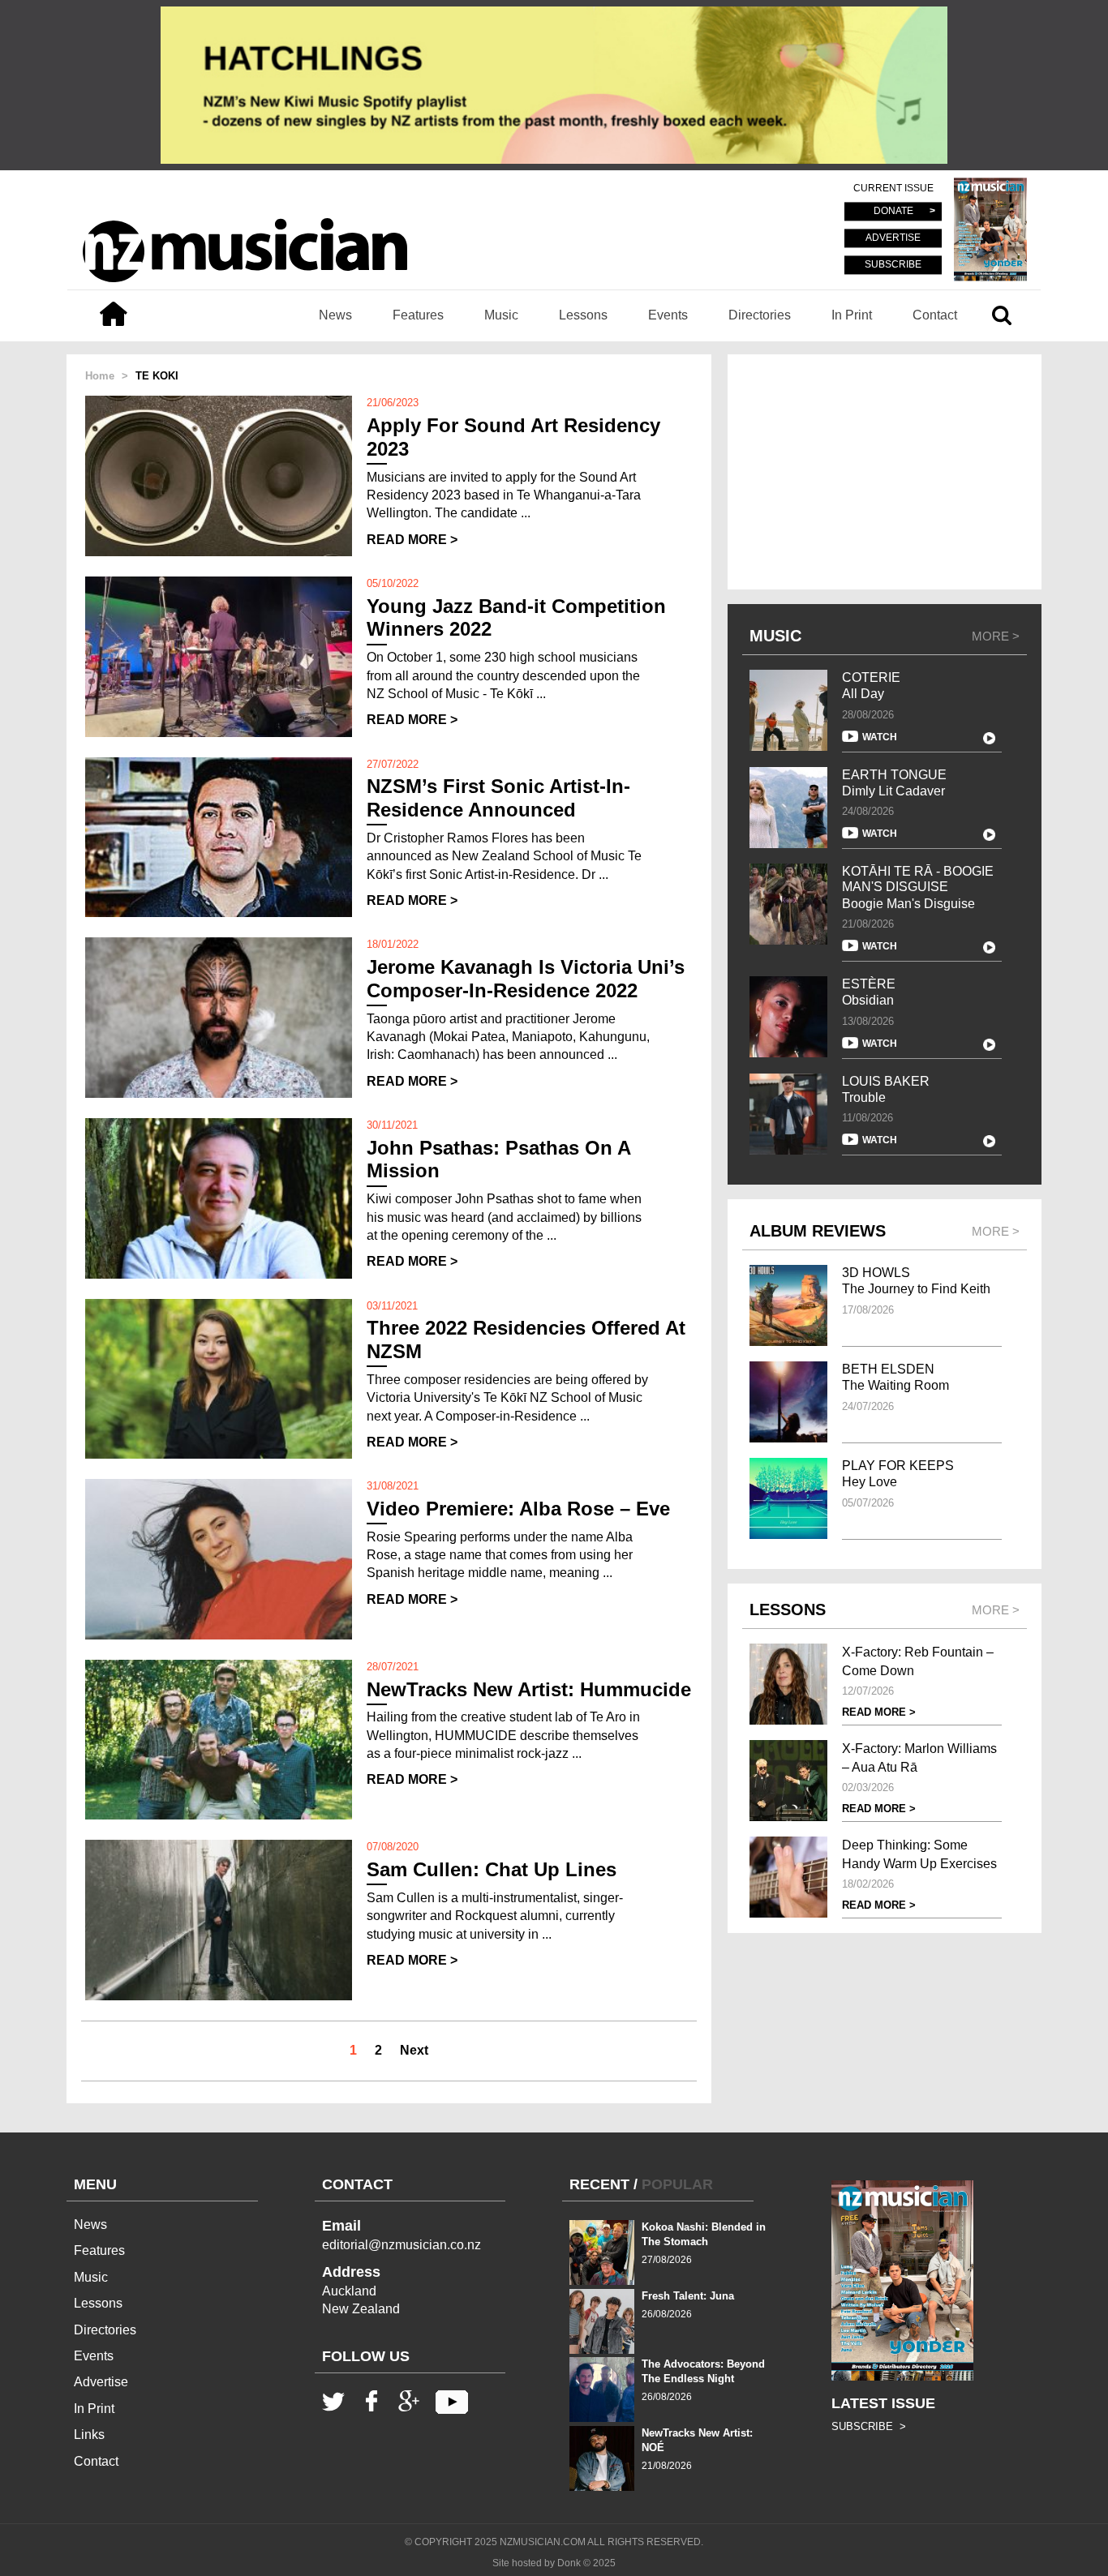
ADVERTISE (893, 238)
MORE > (996, 636)
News (335, 315)
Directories (760, 315)
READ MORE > (412, 540)
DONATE (893, 212)
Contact (935, 315)
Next (414, 2050)
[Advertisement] (885, 472)
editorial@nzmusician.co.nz (402, 2245)
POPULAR (677, 2184)
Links (89, 2435)
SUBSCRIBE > (869, 2426)
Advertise (101, 2382)
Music (501, 315)
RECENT (599, 2184)
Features (418, 315)
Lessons (583, 315)
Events (668, 315)
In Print (852, 315)
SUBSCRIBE (893, 264)
